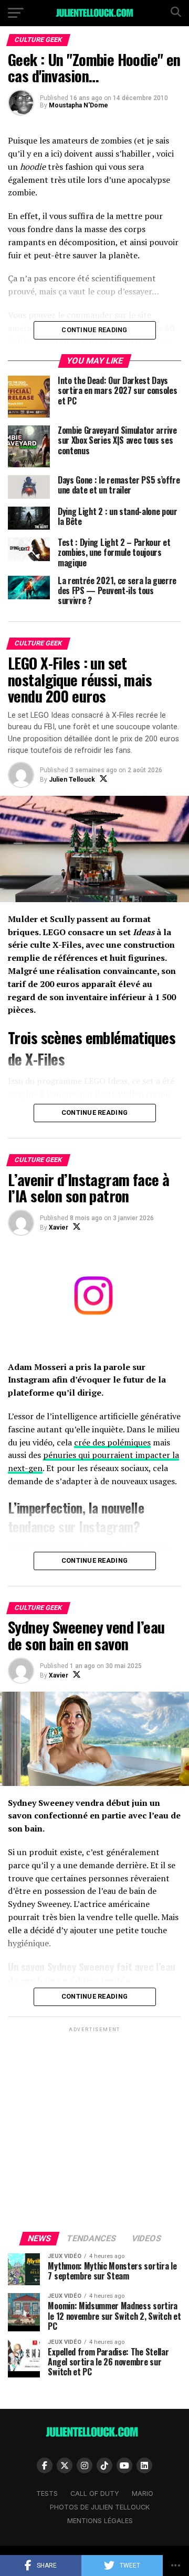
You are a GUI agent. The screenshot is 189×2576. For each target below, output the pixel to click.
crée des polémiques (112, 1442)
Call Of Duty (95, 2493)
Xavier (59, 1227)
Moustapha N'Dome (78, 105)
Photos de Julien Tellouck (100, 2507)
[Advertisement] (94, 2129)
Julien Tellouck (72, 780)
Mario (143, 2493)
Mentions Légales (100, 2521)
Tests (47, 2493)
